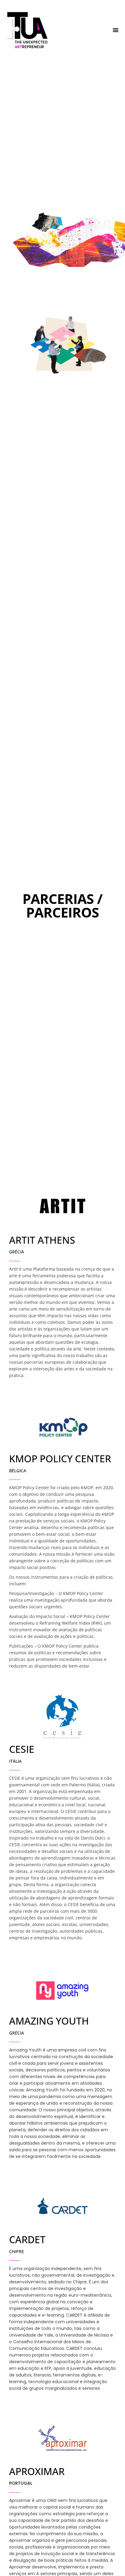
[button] (116, 30)
